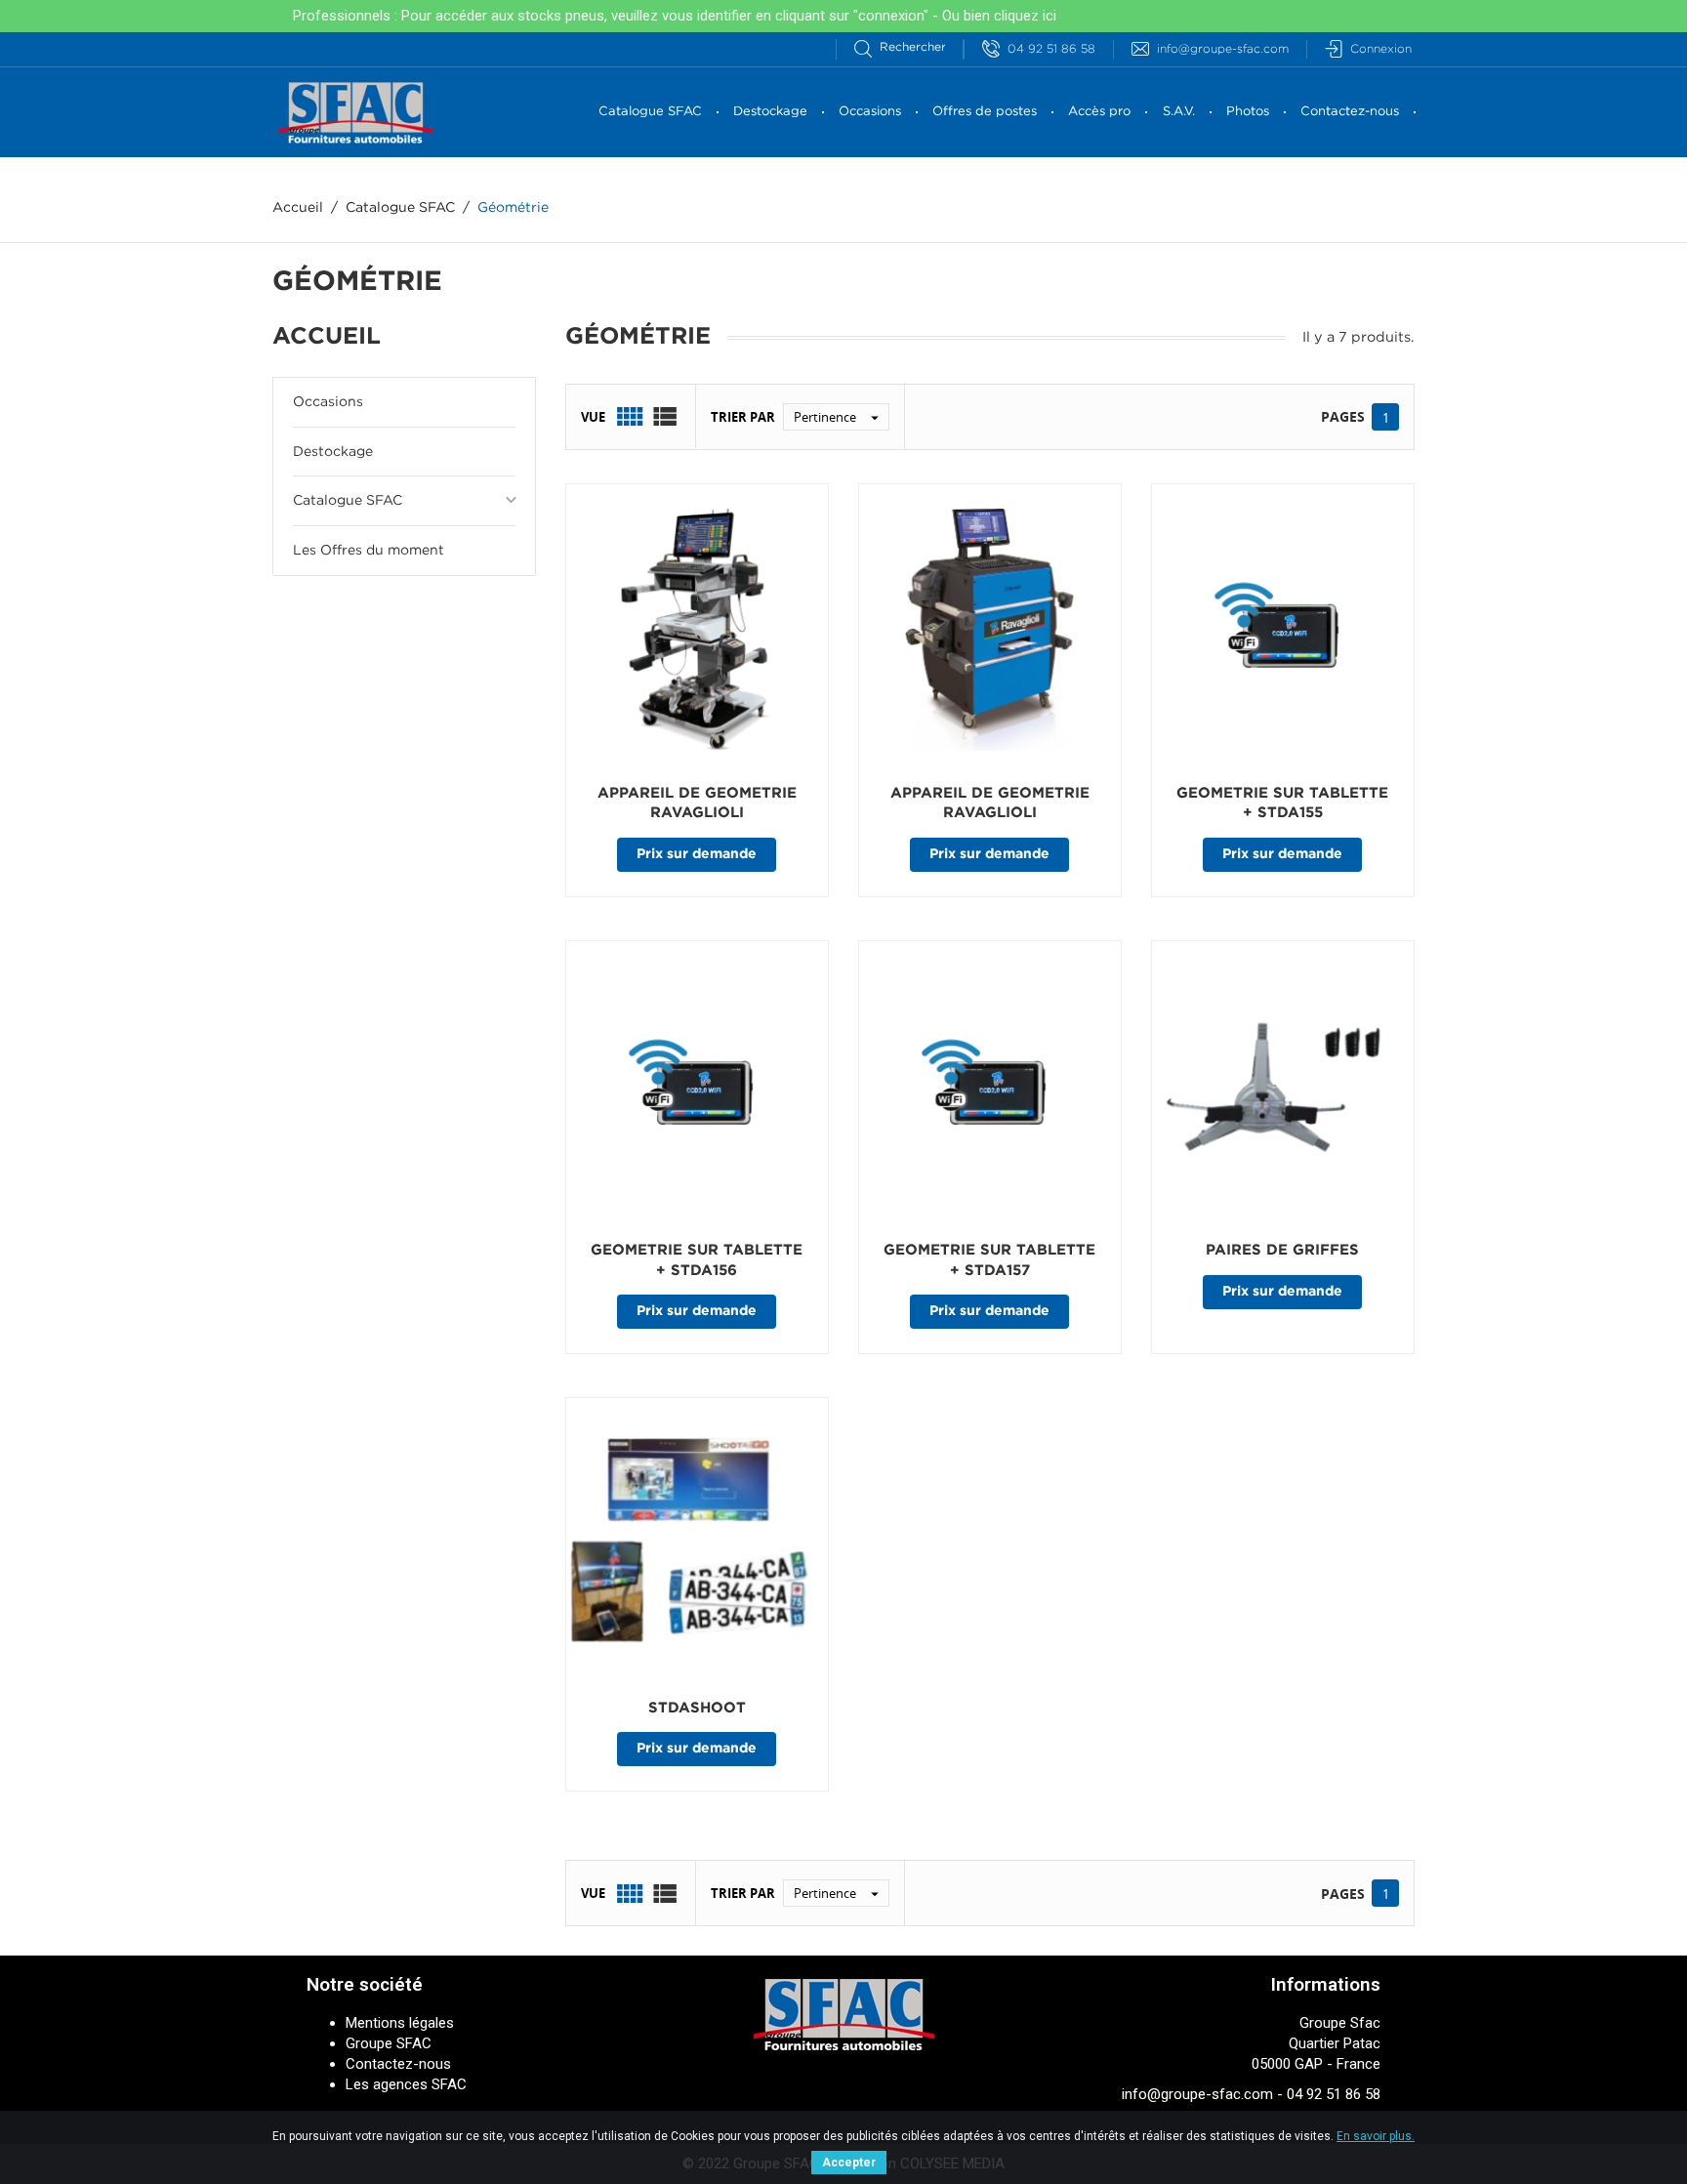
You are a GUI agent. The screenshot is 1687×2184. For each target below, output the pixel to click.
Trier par (743, 417)
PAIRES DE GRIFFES (1282, 1250)
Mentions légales (400, 2023)
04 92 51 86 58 (1051, 49)
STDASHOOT (697, 1708)
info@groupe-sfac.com (1223, 49)
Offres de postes (985, 112)
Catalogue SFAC (650, 112)
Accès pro (1099, 112)
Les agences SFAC (406, 2084)
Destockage (770, 112)
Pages (1343, 416)
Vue (593, 417)
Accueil (327, 337)
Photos (1248, 112)
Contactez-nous (1350, 112)
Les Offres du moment (369, 551)
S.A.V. (1179, 112)
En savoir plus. (1376, 2136)
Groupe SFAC (389, 2043)
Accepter (849, 2163)
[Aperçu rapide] (654, 896)
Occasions (870, 112)
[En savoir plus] (751, 896)
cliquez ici (1025, 16)
